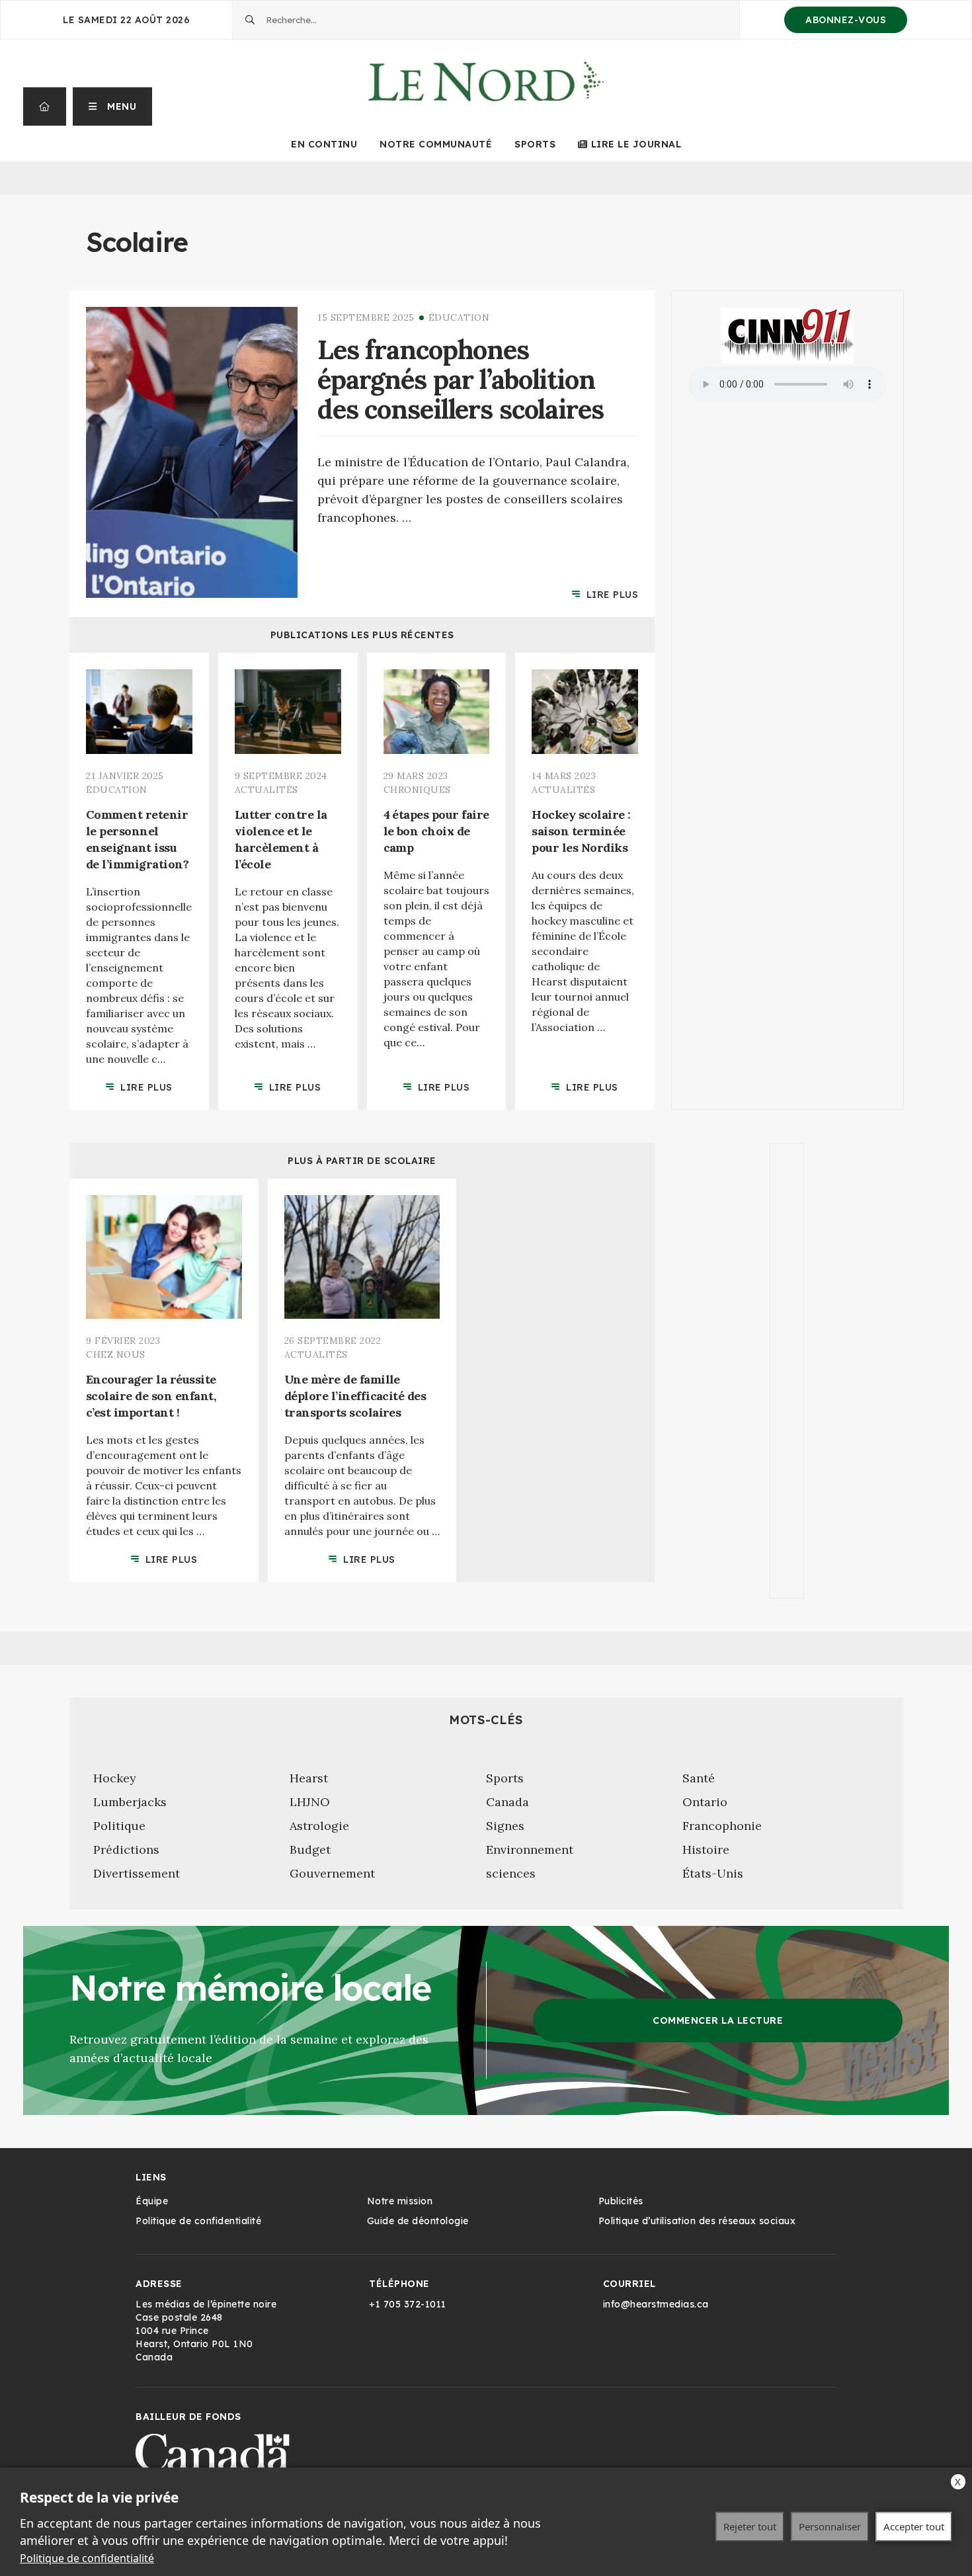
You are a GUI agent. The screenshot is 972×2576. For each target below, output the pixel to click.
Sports (535, 144)
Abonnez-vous (846, 20)
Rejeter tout (750, 2526)
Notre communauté (436, 144)
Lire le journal (636, 144)
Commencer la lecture (718, 2020)
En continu (324, 144)
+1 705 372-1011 (408, 2304)
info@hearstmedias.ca (656, 2304)
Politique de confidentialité (87, 2558)
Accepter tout (914, 2526)
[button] (113, 106)
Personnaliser (830, 2526)
